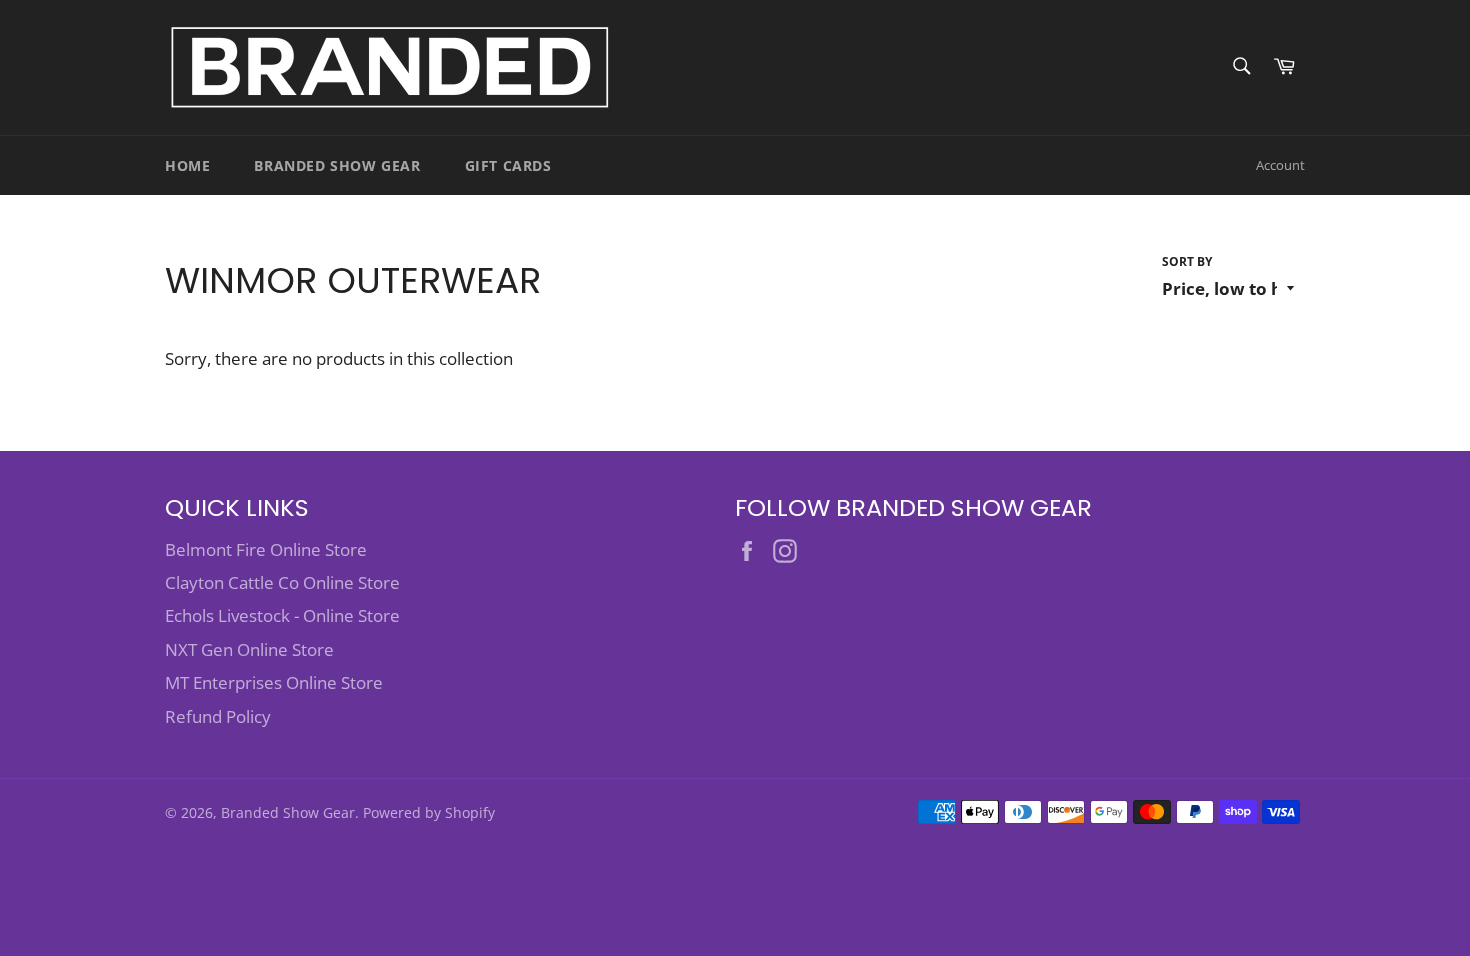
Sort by (1187, 262)
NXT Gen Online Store (249, 649)
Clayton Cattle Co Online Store (282, 582)
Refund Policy (218, 716)
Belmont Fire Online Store (266, 549)
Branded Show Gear (337, 165)
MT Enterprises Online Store (274, 682)
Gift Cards (508, 165)
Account (1280, 165)
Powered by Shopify (429, 812)
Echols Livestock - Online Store (282, 615)
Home (187, 165)
